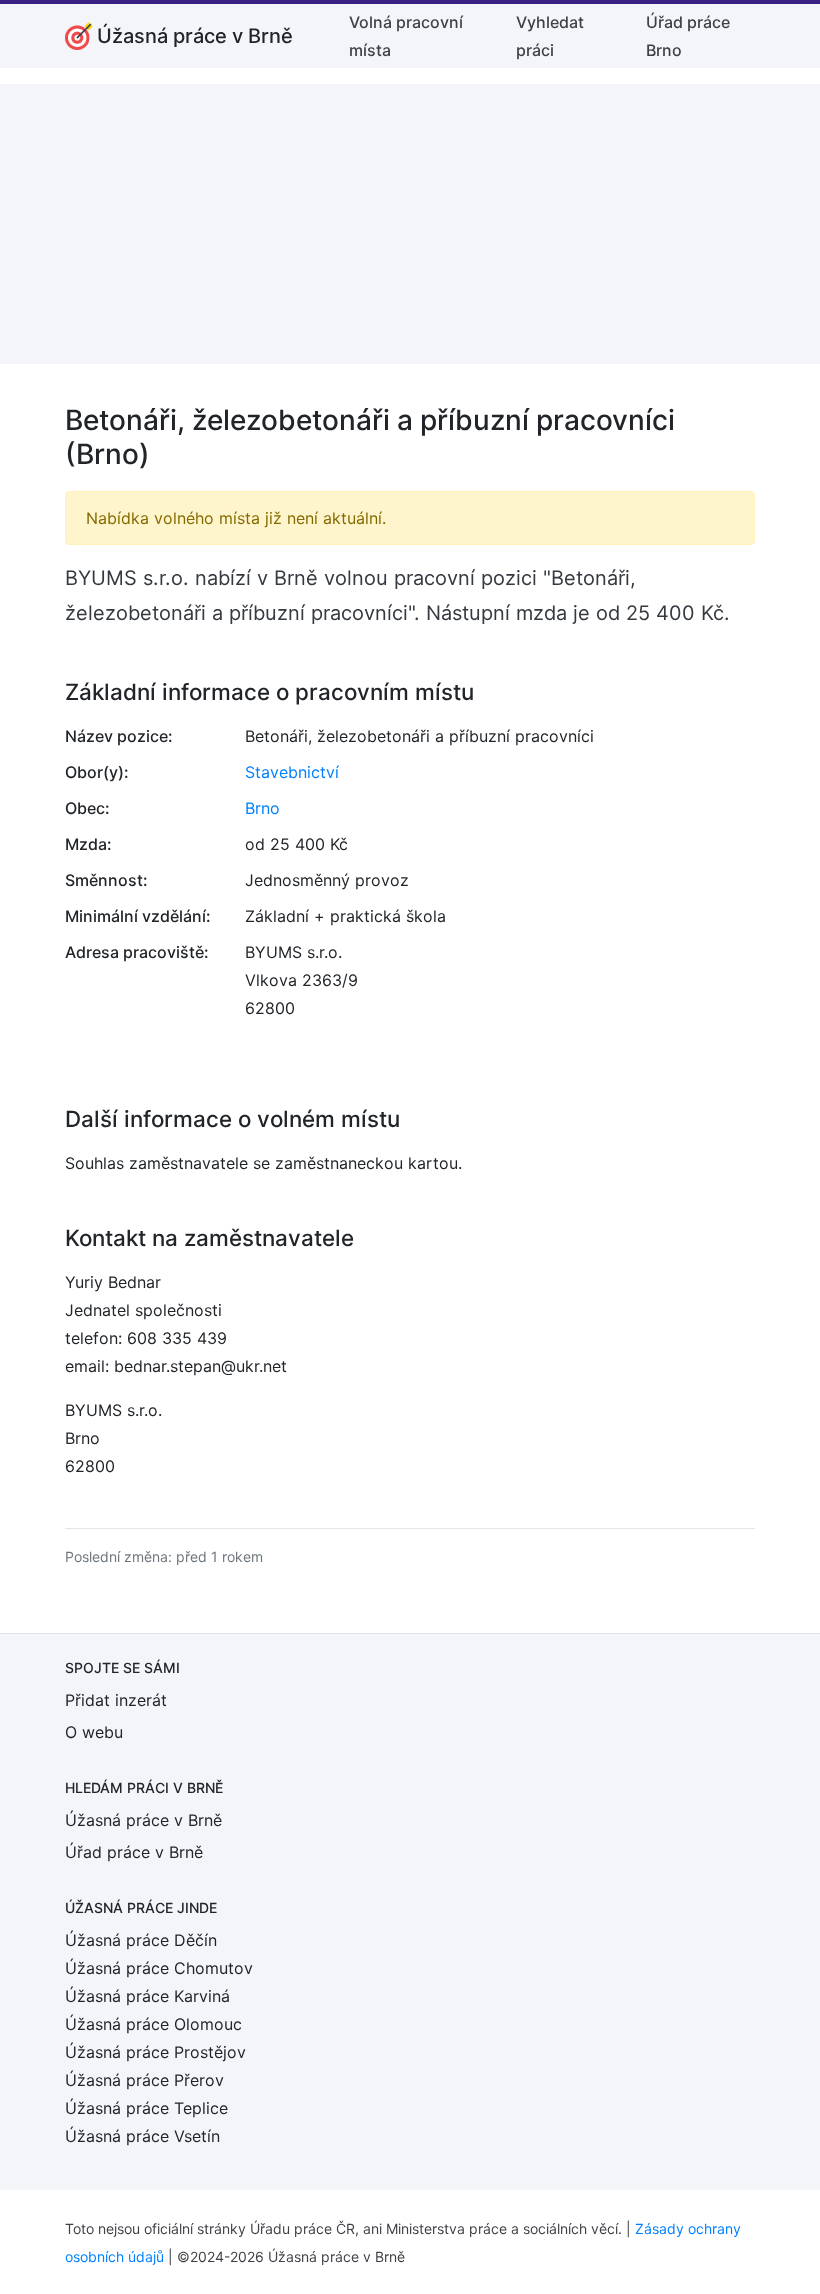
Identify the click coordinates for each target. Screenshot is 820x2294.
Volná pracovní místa (406, 36)
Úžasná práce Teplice (146, 2108)
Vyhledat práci (550, 36)
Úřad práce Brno (688, 36)
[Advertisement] (410, 224)
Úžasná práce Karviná (147, 1996)
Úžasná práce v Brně (143, 1820)
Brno (262, 808)
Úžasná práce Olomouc (153, 2024)
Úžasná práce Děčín (141, 1940)
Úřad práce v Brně (134, 1852)
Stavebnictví (292, 772)
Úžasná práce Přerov (144, 2080)
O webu (94, 1732)
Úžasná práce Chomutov (159, 1968)
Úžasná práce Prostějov (155, 2052)
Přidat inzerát (116, 1700)
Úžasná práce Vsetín (142, 2136)
